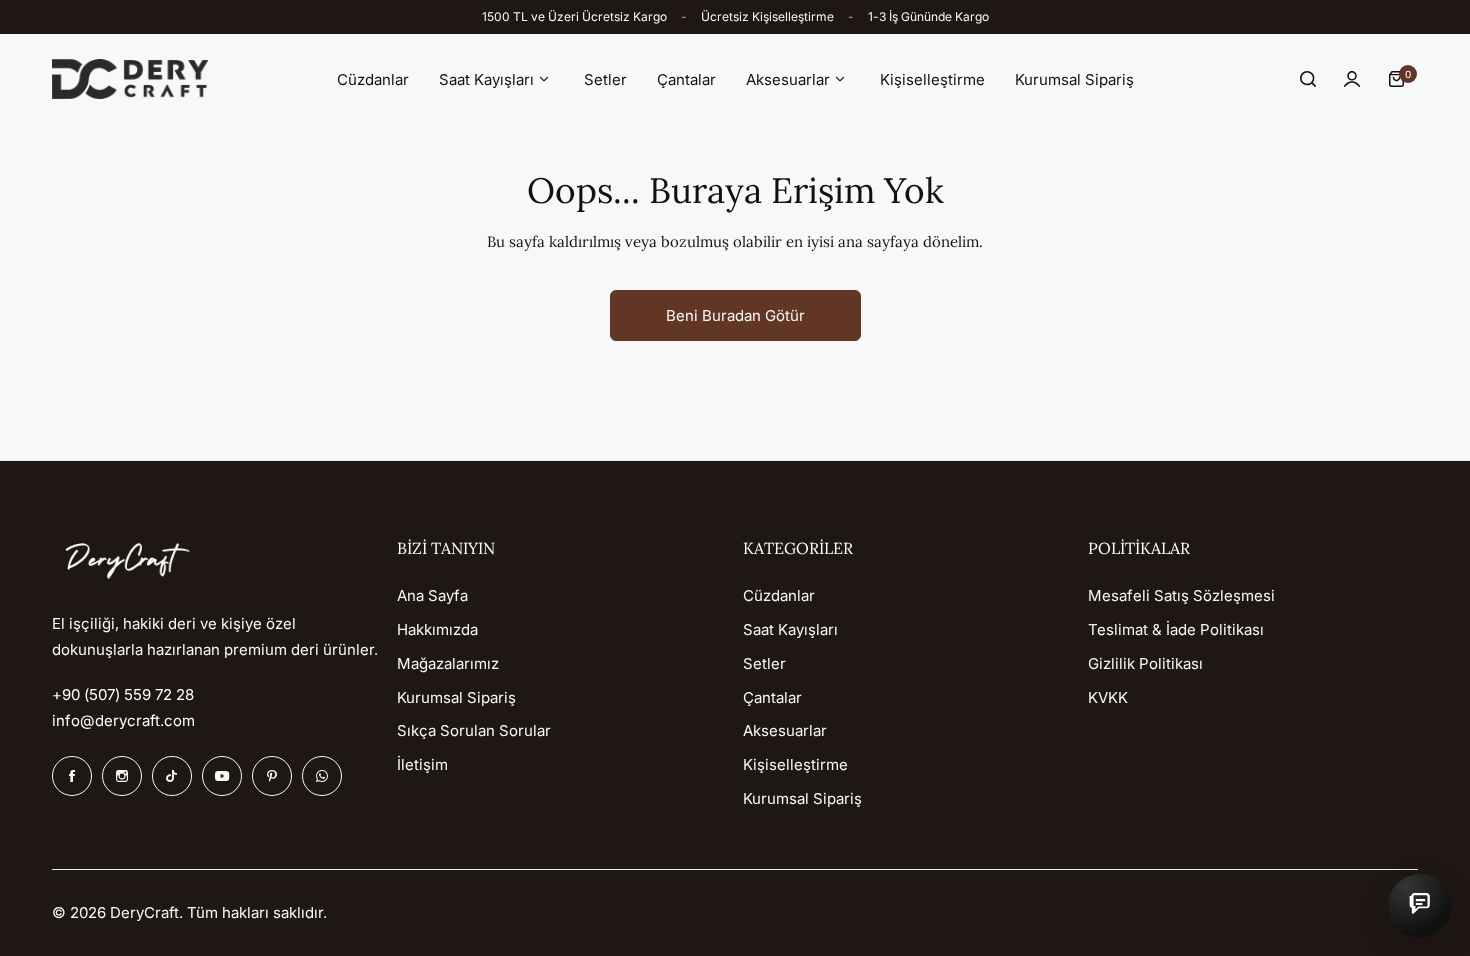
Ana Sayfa (432, 595)
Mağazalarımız (448, 663)
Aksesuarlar (785, 730)
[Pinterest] (272, 776)
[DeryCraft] (130, 79)
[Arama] (1308, 79)
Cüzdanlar (779, 595)
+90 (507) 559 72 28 (123, 694)
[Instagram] (122, 776)
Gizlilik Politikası (1145, 663)
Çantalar (772, 697)
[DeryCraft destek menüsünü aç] (1420, 906)
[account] (1352, 79)
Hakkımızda (437, 629)
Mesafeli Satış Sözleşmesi (1181, 595)
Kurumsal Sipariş (456, 697)
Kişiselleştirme (795, 764)
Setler (764, 663)
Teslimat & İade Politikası (1176, 629)
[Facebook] (72, 776)
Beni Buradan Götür (735, 315)
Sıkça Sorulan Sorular (474, 730)
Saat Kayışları (790, 629)
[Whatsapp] (322, 776)
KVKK (1108, 697)
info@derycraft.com (123, 720)
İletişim (422, 764)
